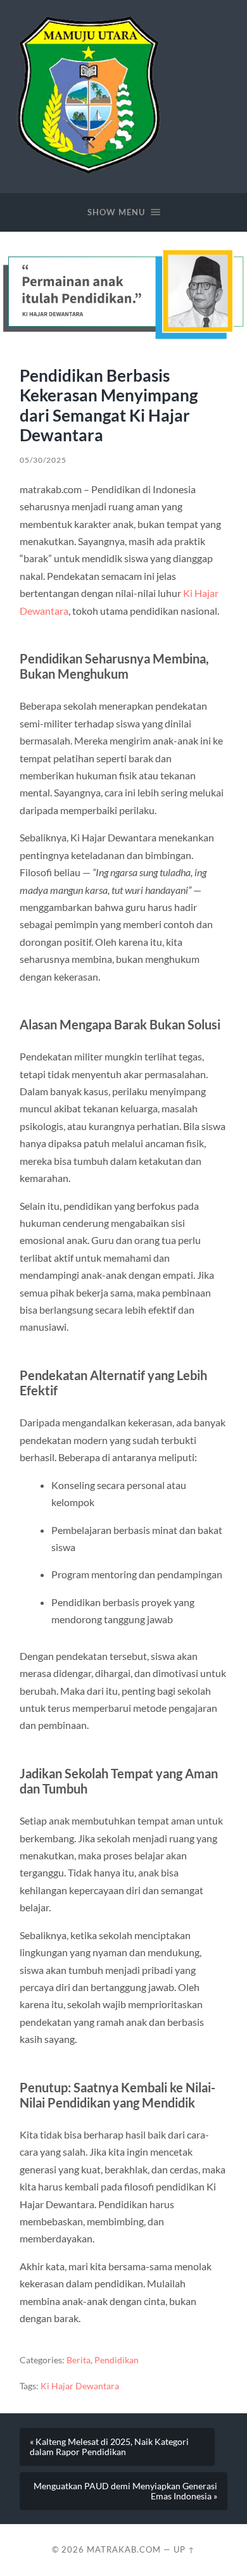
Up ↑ (184, 2549)
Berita (79, 2360)
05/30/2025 (43, 460)
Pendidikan (117, 2360)
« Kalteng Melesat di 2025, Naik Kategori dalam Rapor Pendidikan (109, 2447)
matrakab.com (124, 2549)
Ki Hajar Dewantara (80, 2386)
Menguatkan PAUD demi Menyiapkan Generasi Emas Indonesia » (125, 2491)
